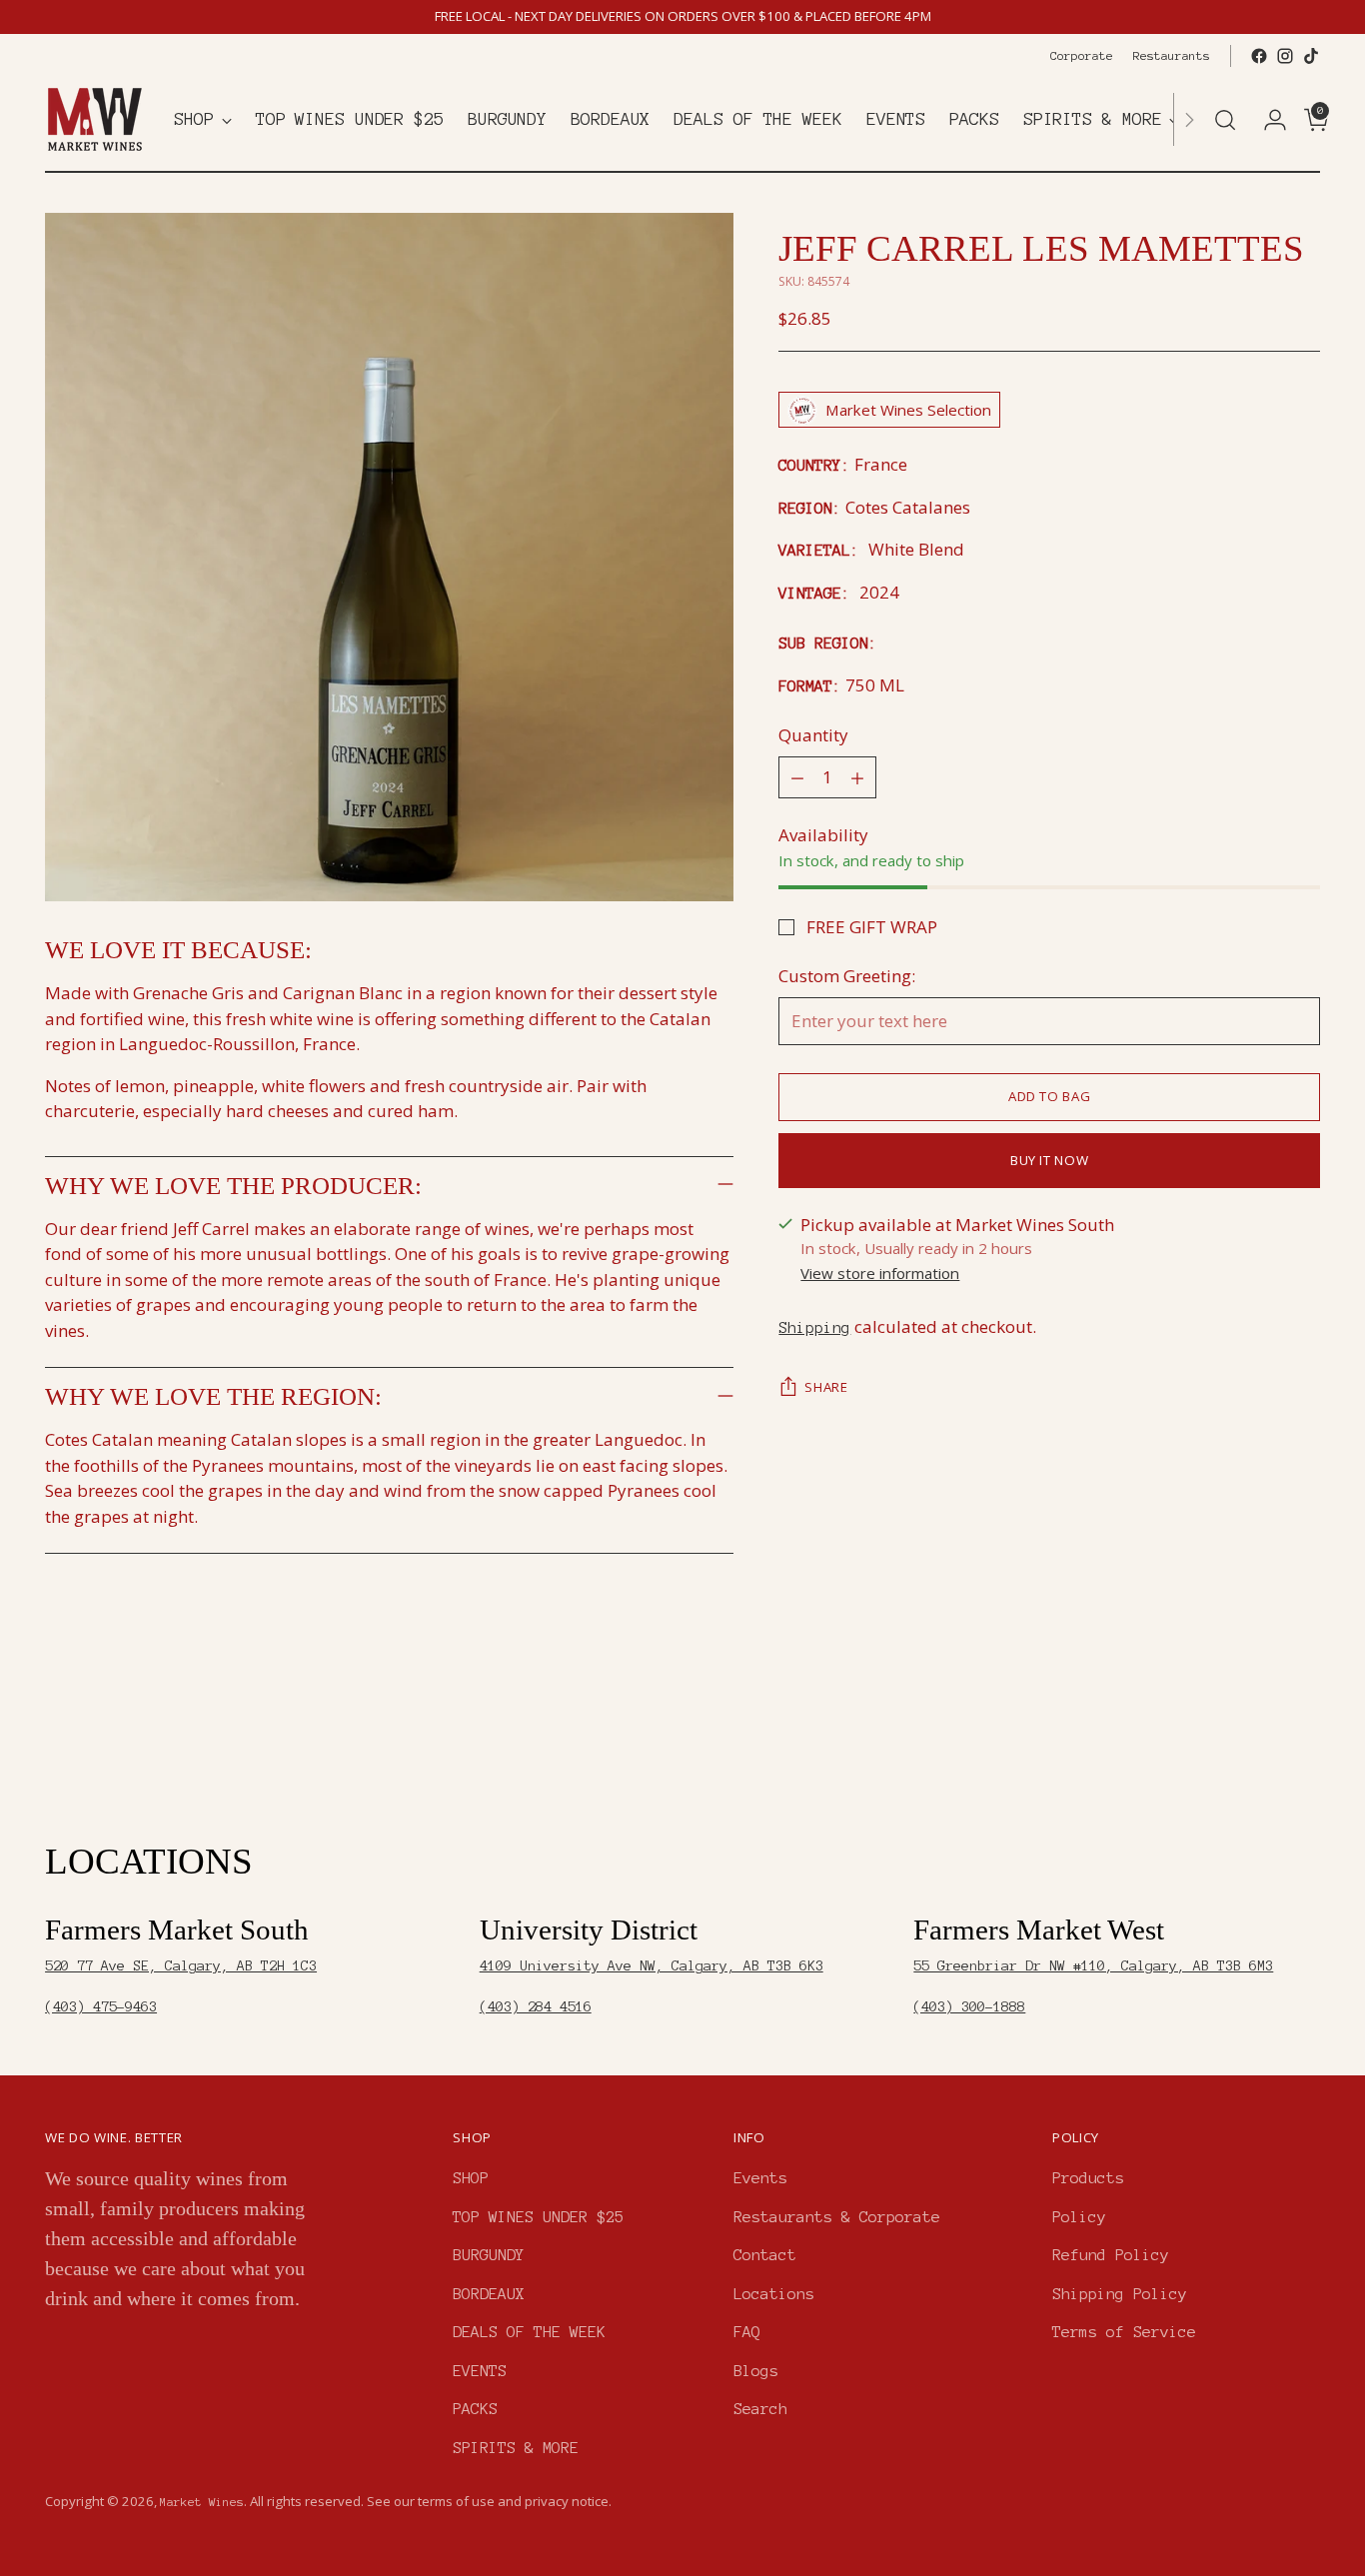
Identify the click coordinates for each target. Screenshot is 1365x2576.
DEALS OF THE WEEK (529, 2332)
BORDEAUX (489, 2294)
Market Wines (202, 2502)
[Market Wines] (95, 119)
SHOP (471, 2178)
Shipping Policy (1120, 2294)
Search (760, 2409)
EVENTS (480, 2371)
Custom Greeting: (847, 977)
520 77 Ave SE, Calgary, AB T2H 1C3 (181, 1966)
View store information (880, 1274)
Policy (1079, 2217)
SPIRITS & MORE (516, 2448)
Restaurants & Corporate (837, 2217)
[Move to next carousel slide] (1303, 1733)
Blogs (756, 2371)
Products (1088, 2178)
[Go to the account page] (1267, 120)
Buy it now (1050, 1160)
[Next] (1189, 119)
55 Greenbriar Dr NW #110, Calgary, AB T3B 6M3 (1093, 1966)
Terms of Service (1124, 2332)
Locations (774, 2294)
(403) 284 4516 (536, 2007)
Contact (765, 2255)
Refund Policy (1111, 2255)
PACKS (475, 2409)
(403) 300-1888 (969, 2007)
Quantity (813, 736)
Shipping (814, 1327)
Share (826, 1388)
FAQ (747, 2332)
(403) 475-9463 (101, 2007)
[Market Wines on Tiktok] (1311, 56)
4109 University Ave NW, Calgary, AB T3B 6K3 (652, 1966)
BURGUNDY (489, 2255)
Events (760, 2178)
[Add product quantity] (857, 777)
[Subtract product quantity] (797, 777)
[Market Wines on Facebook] (1259, 56)
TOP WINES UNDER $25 (538, 2217)
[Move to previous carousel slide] (1257, 1734)
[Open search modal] (1225, 120)
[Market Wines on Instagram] (1285, 56)
